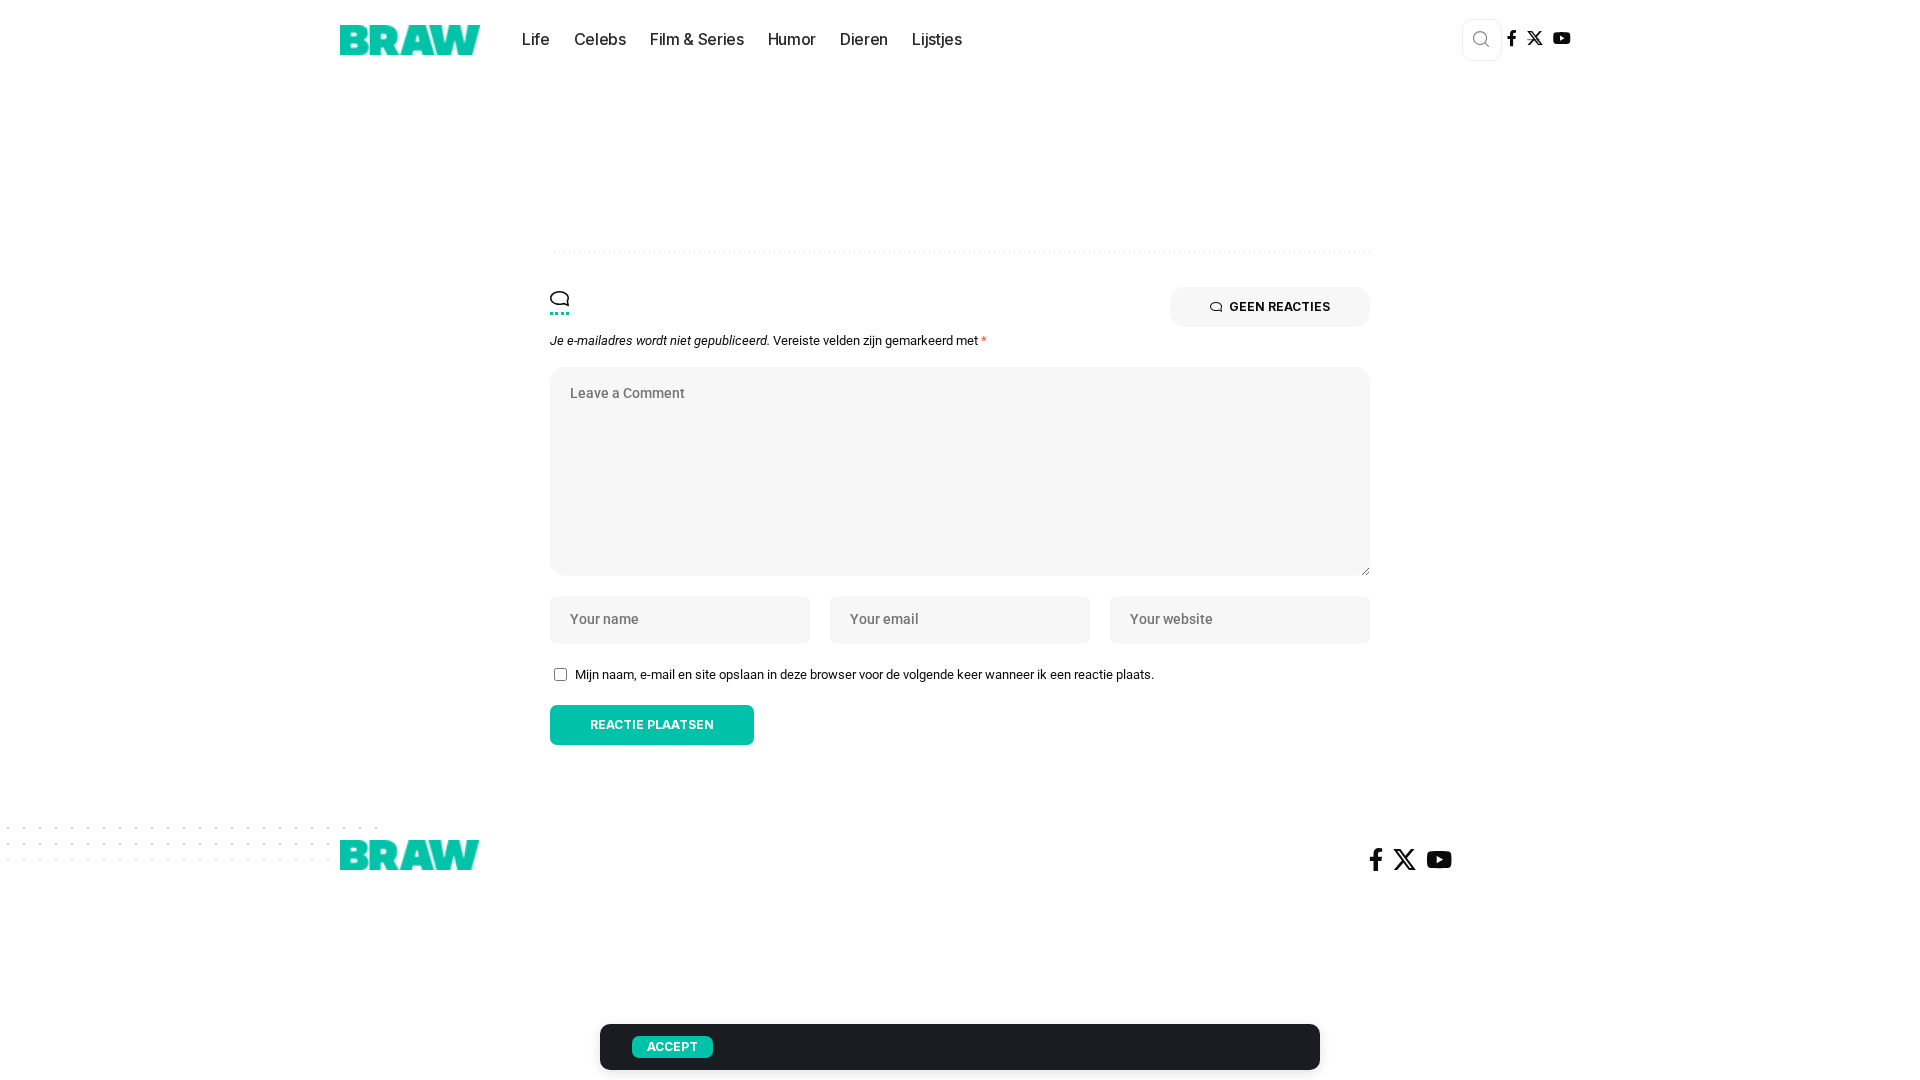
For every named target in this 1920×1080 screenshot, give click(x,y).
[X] (1535, 38)
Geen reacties (1279, 306)
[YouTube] (1562, 38)
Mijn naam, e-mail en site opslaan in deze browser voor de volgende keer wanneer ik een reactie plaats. (864, 674)
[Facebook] (1512, 38)
